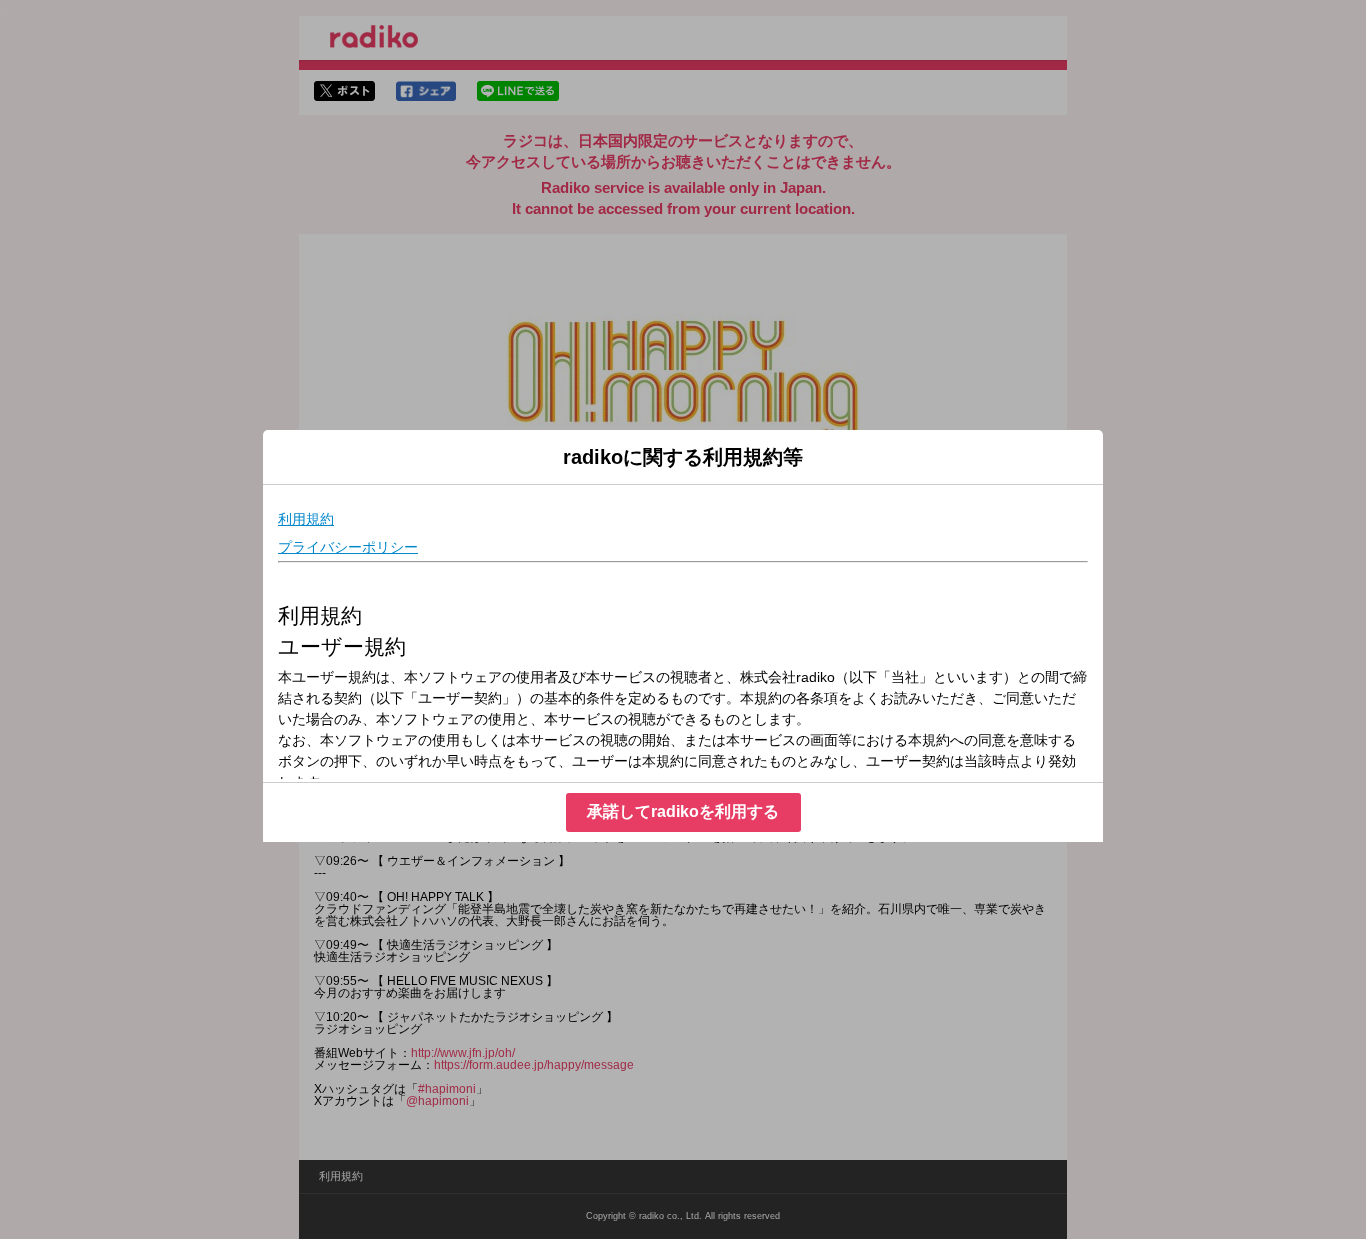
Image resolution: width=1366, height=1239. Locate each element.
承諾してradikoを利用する (683, 811)
